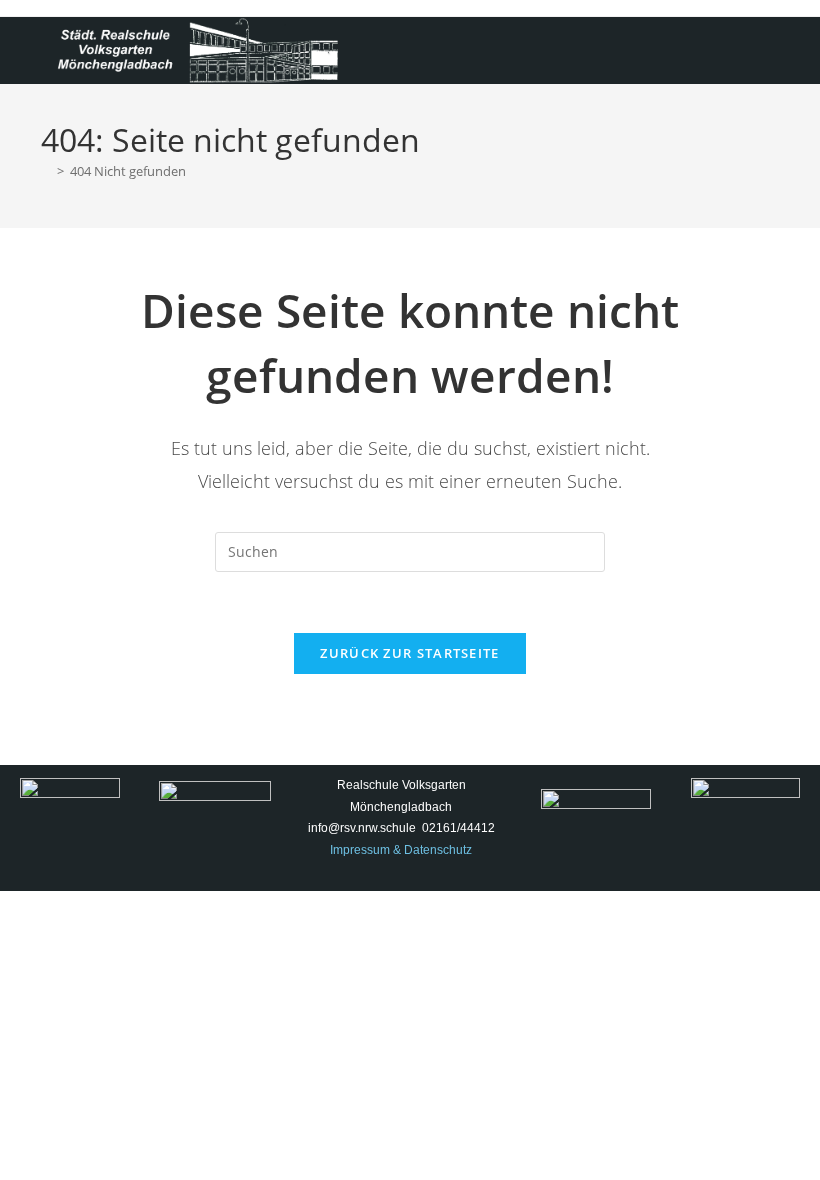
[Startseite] (46, 171)
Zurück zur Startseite (409, 653)
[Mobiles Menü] (772, 41)
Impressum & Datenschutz (401, 850)
